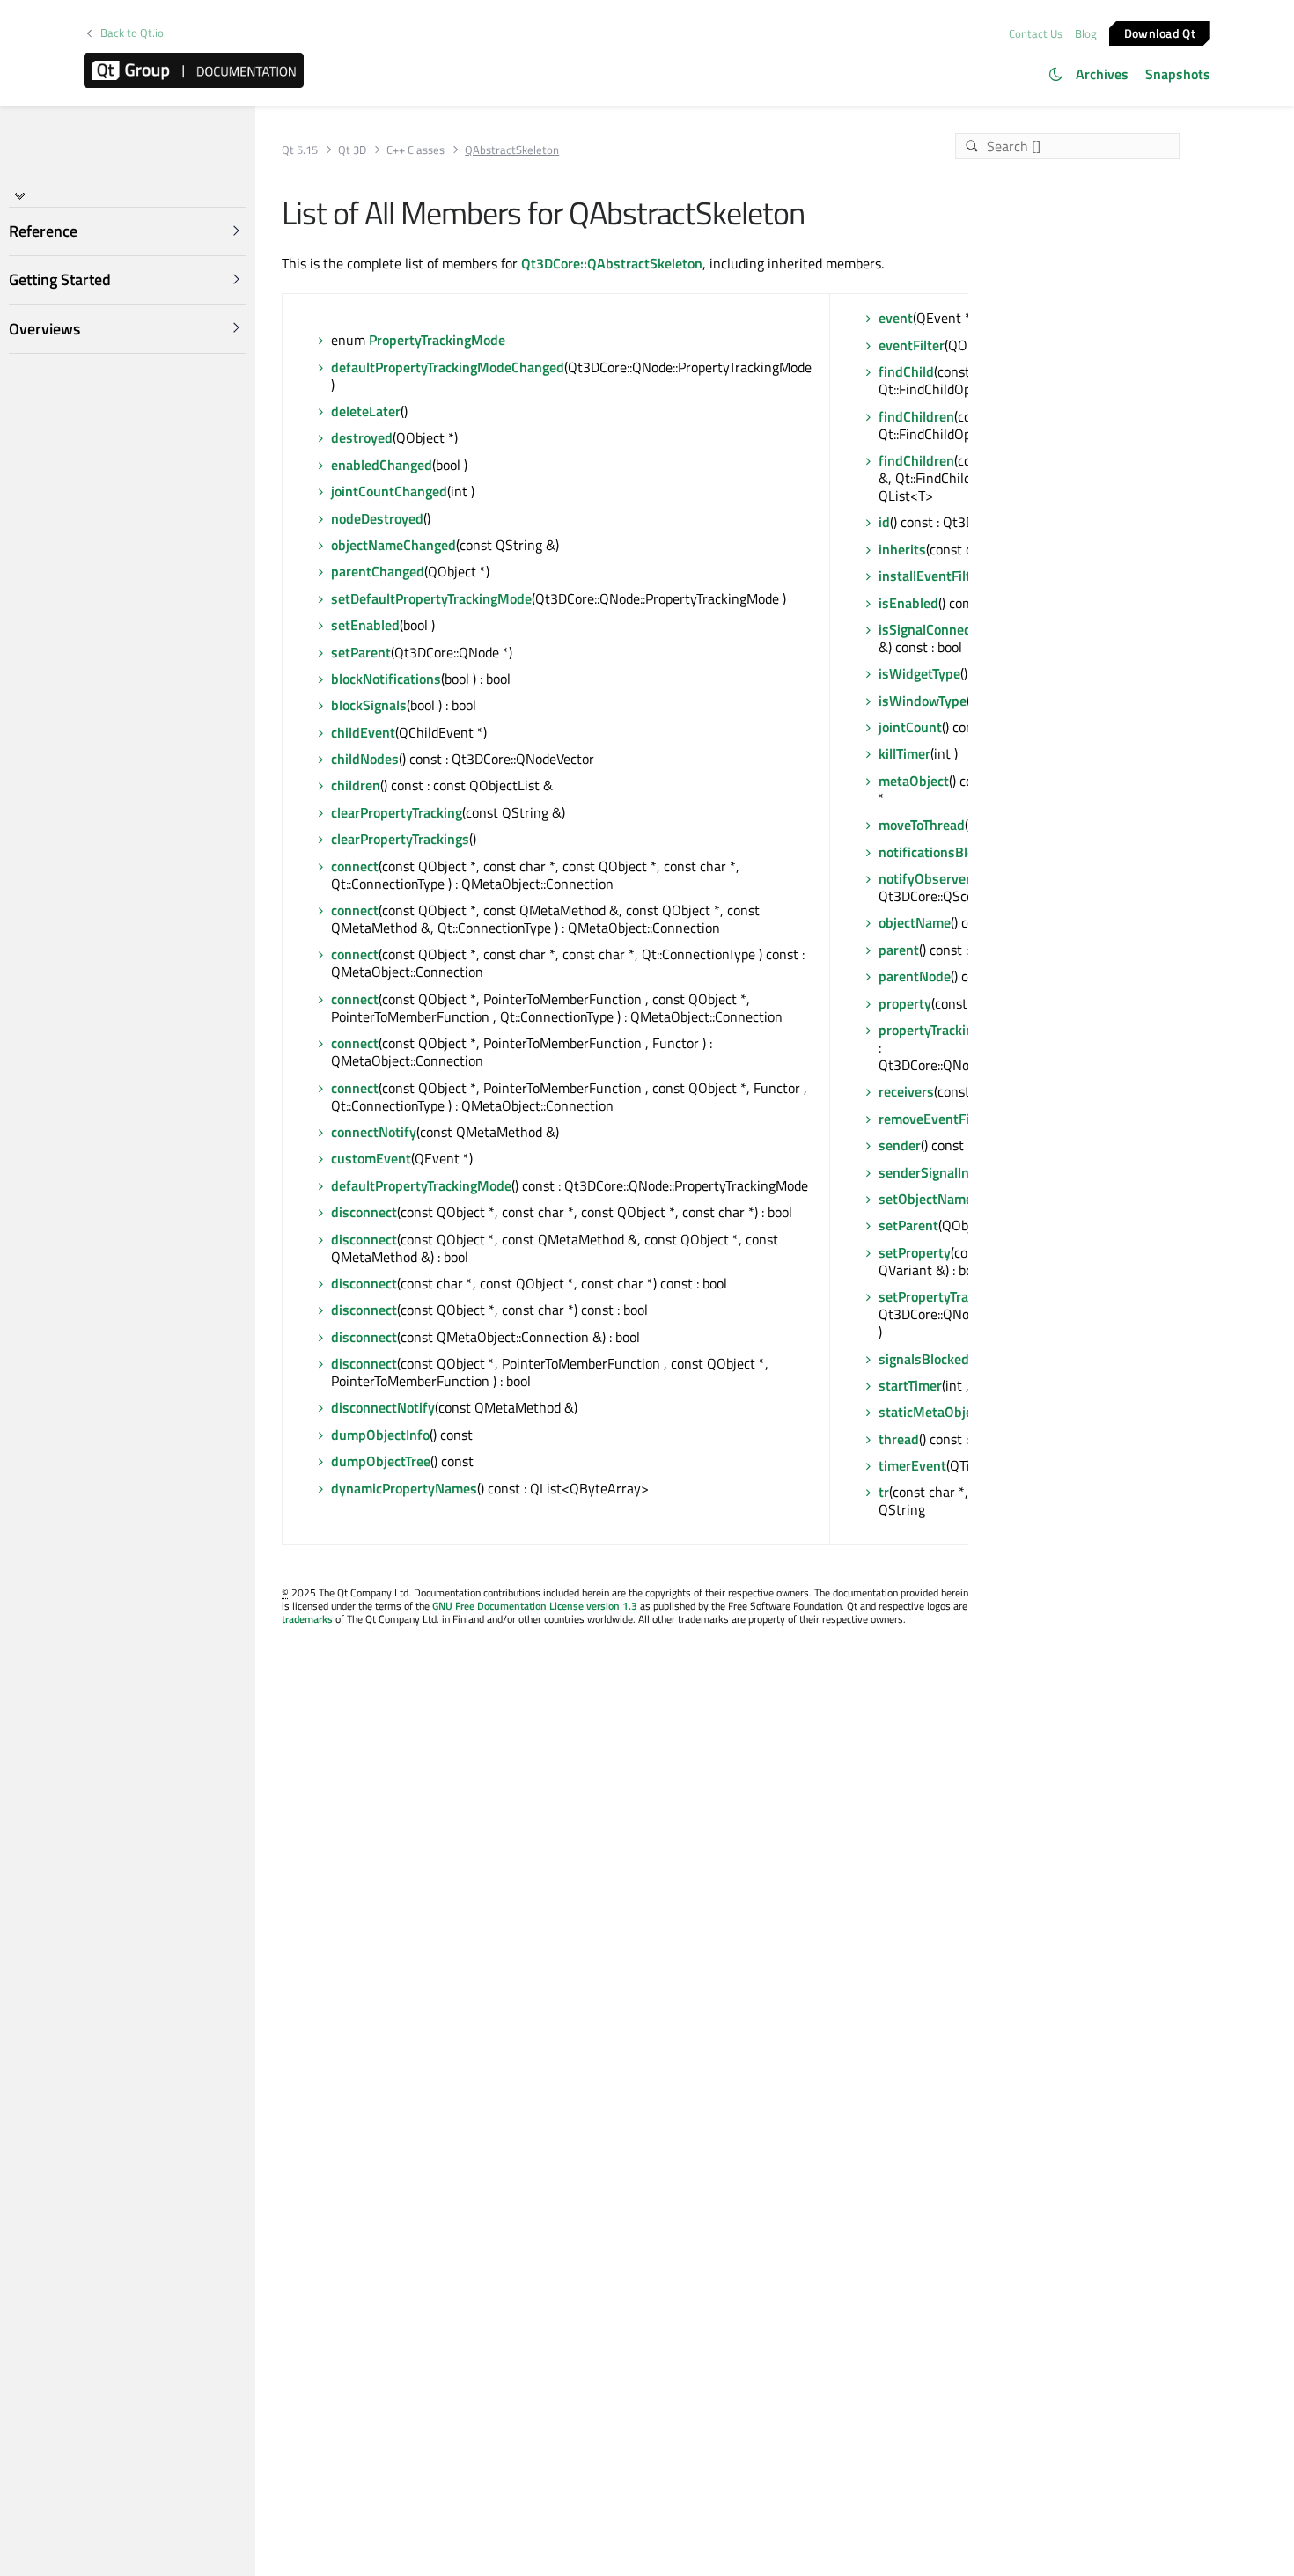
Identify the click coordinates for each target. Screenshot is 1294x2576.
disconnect (364, 1212)
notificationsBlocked (941, 852)
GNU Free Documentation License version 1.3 (535, 1606)
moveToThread (922, 825)
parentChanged (378, 571)
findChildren (916, 416)
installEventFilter (931, 576)
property (905, 1003)
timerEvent (912, 1465)
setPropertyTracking (939, 1296)
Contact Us (1036, 33)
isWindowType (923, 701)
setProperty (915, 1252)
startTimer (910, 1385)
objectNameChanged (393, 545)
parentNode (915, 976)
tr (884, 1492)
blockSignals (369, 705)
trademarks (307, 1619)
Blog (1086, 33)
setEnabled (365, 625)
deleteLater (366, 411)
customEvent (371, 1158)
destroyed (362, 437)
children (356, 785)
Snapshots (1178, 74)
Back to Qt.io (132, 33)
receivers (906, 1091)
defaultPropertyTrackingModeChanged (448, 367)
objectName (915, 922)
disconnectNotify (383, 1407)
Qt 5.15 (300, 150)
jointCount (910, 727)
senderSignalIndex (934, 1172)
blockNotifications (386, 679)
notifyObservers (928, 878)
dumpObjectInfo (380, 1435)
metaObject (914, 781)
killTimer (904, 753)
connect (355, 866)
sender (900, 1145)
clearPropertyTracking (397, 812)
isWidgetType (919, 673)
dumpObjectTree (381, 1461)
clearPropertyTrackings (400, 839)
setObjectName (926, 1199)
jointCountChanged (389, 491)
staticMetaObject (931, 1412)
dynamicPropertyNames (404, 1488)
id (884, 522)
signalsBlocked (924, 1359)
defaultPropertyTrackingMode (421, 1185)
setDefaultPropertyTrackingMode (431, 598)
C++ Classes (415, 150)
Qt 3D (352, 150)
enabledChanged (382, 465)
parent (899, 950)
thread (899, 1439)
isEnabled (908, 603)
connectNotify (374, 1132)
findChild (906, 371)
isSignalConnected (934, 629)
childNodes (365, 759)
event (896, 318)
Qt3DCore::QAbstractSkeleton (612, 263)
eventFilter (912, 345)
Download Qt (1160, 32)
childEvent (363, 732)
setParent (361, 652)
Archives (1102, 74)
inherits (902, 549)
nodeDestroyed (377, 518)
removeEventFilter (934, 1119)
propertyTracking (930, 1030)
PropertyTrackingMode (437, 340)
